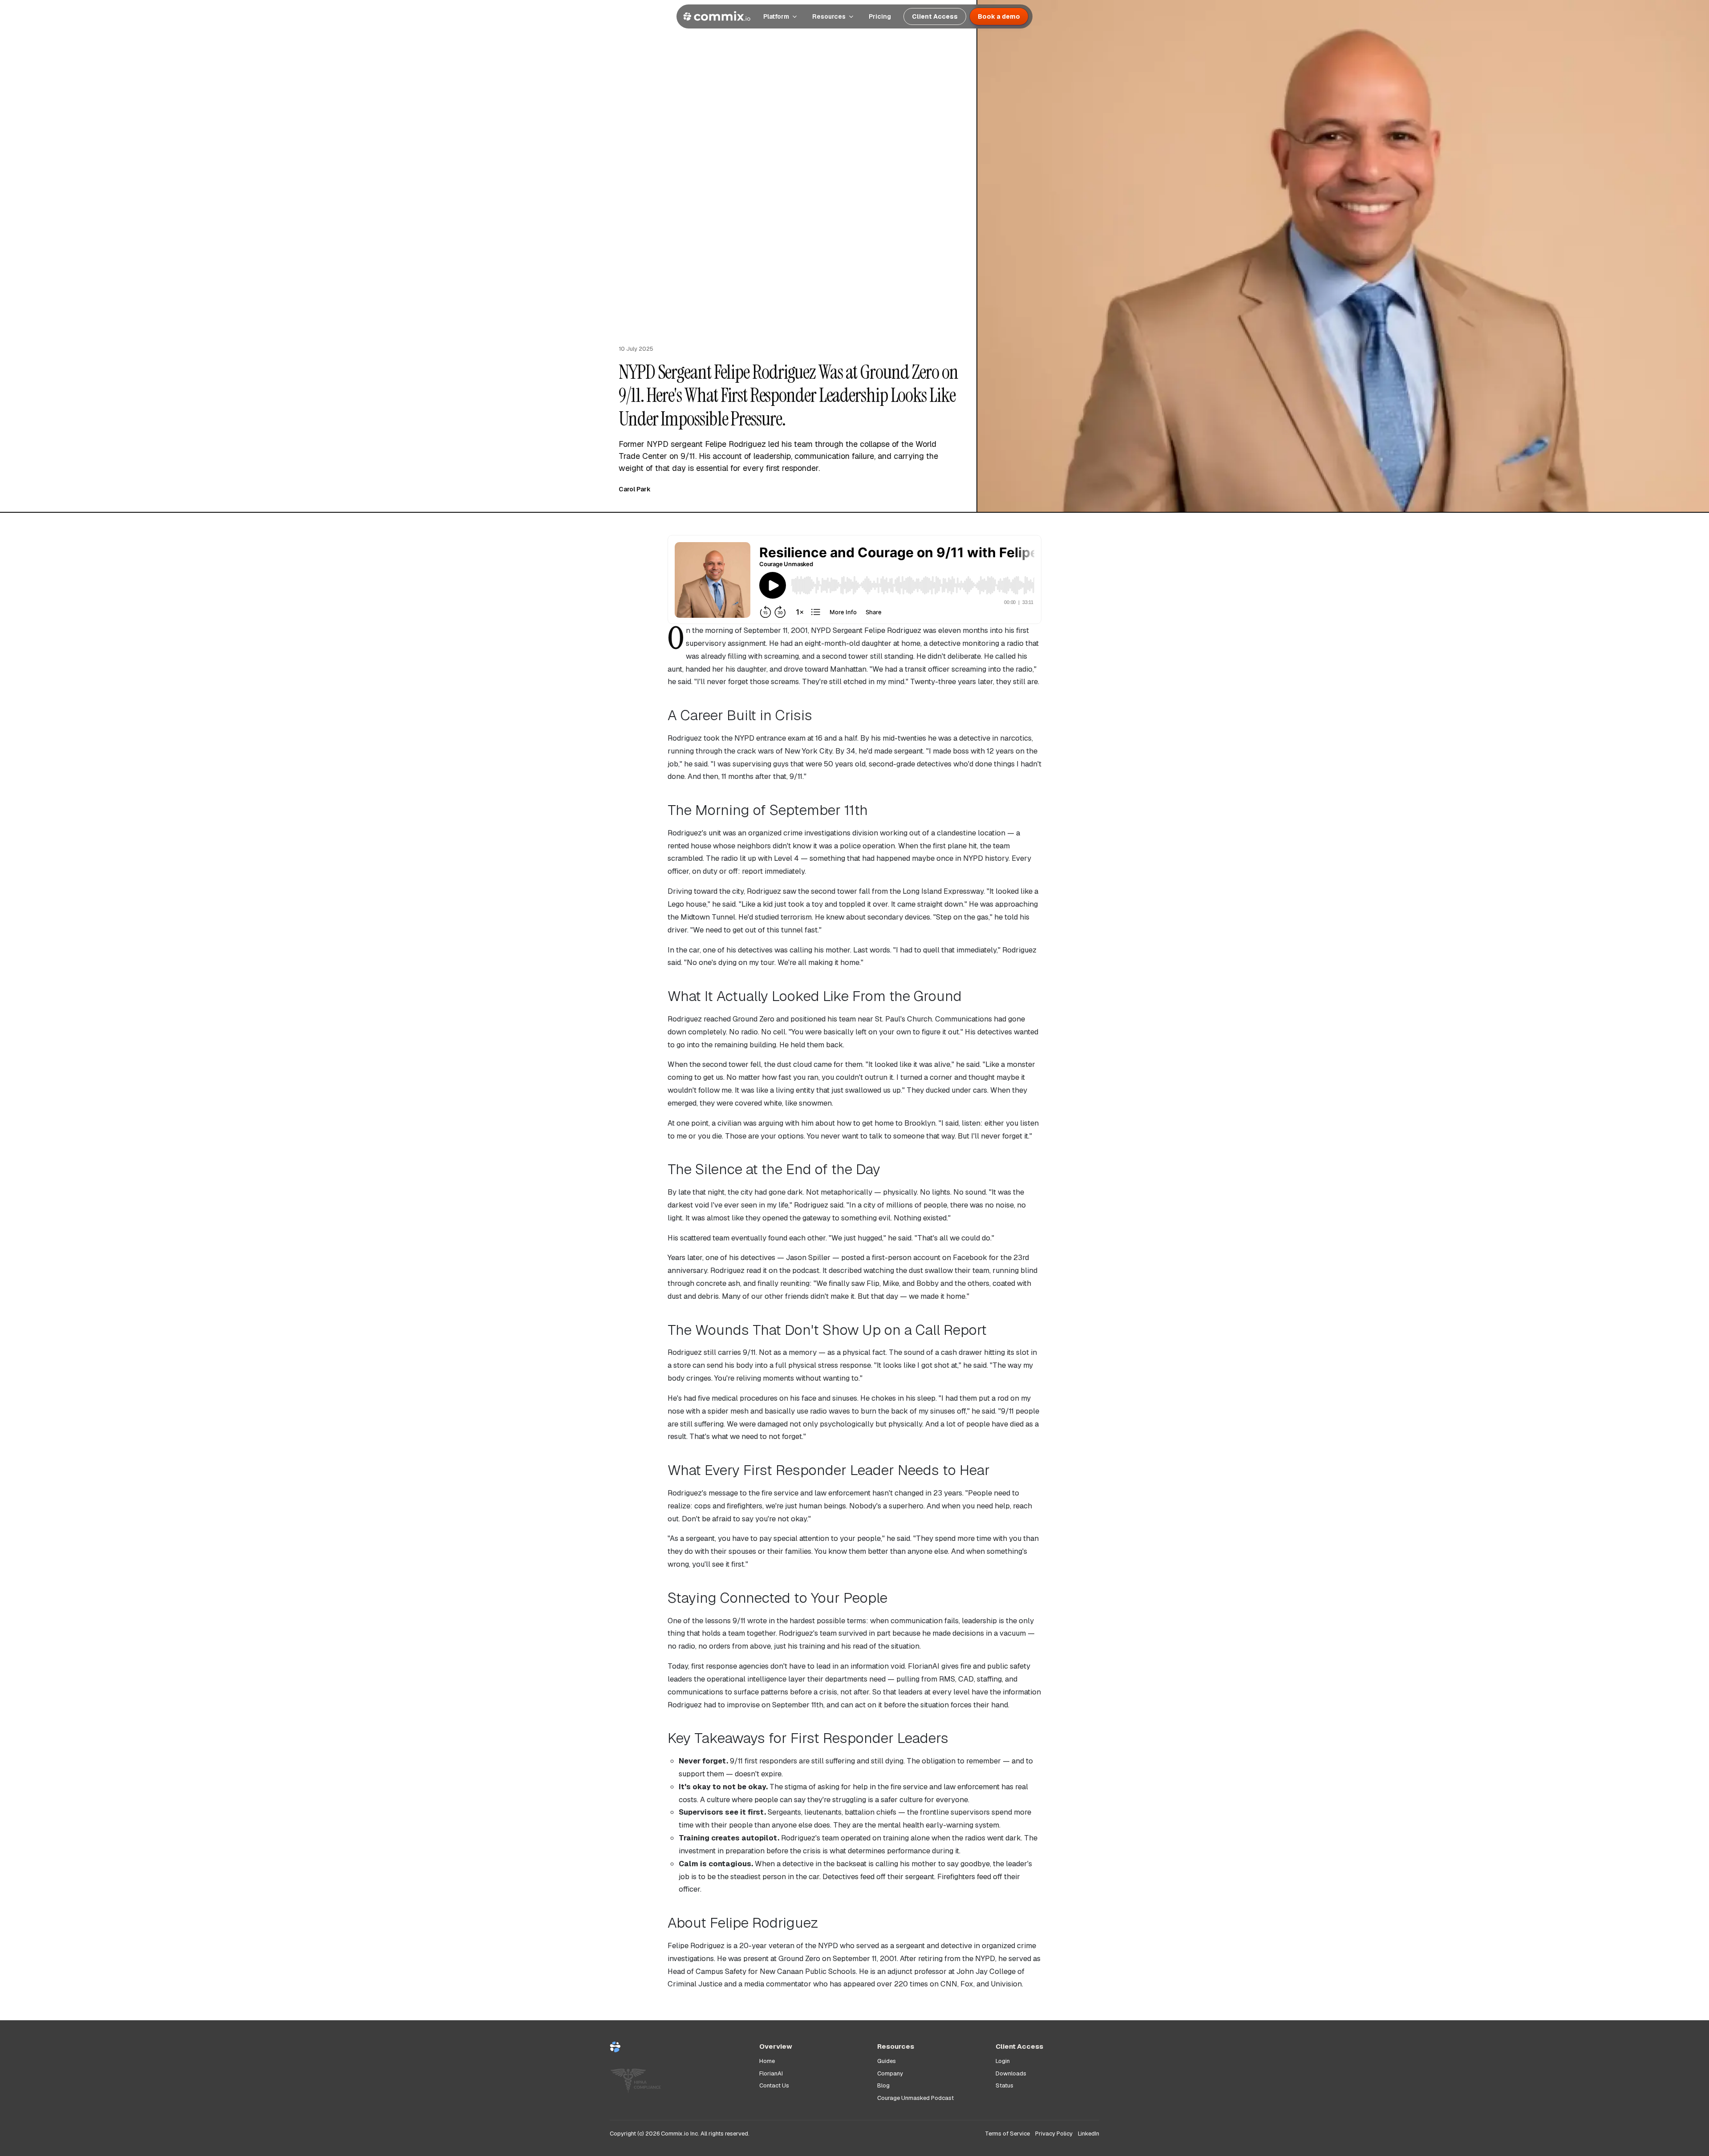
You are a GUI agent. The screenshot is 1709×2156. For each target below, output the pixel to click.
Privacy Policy (1054, 2134)
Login (1003, 2061)
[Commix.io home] (677, 2051)
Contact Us (774, 2085)
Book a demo (999, 16)
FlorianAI (771, 2073)
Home (767, 2061)
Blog (883, 2085)
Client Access (935, 16)
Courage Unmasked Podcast (915, 2098)
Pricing (880, 16)
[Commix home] (717, 16)
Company (890, 2073)
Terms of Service (1007, 2134)
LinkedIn (1089, 2134)
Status (1004, 2085)
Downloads (1011, 2073)
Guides (887, 2061)
